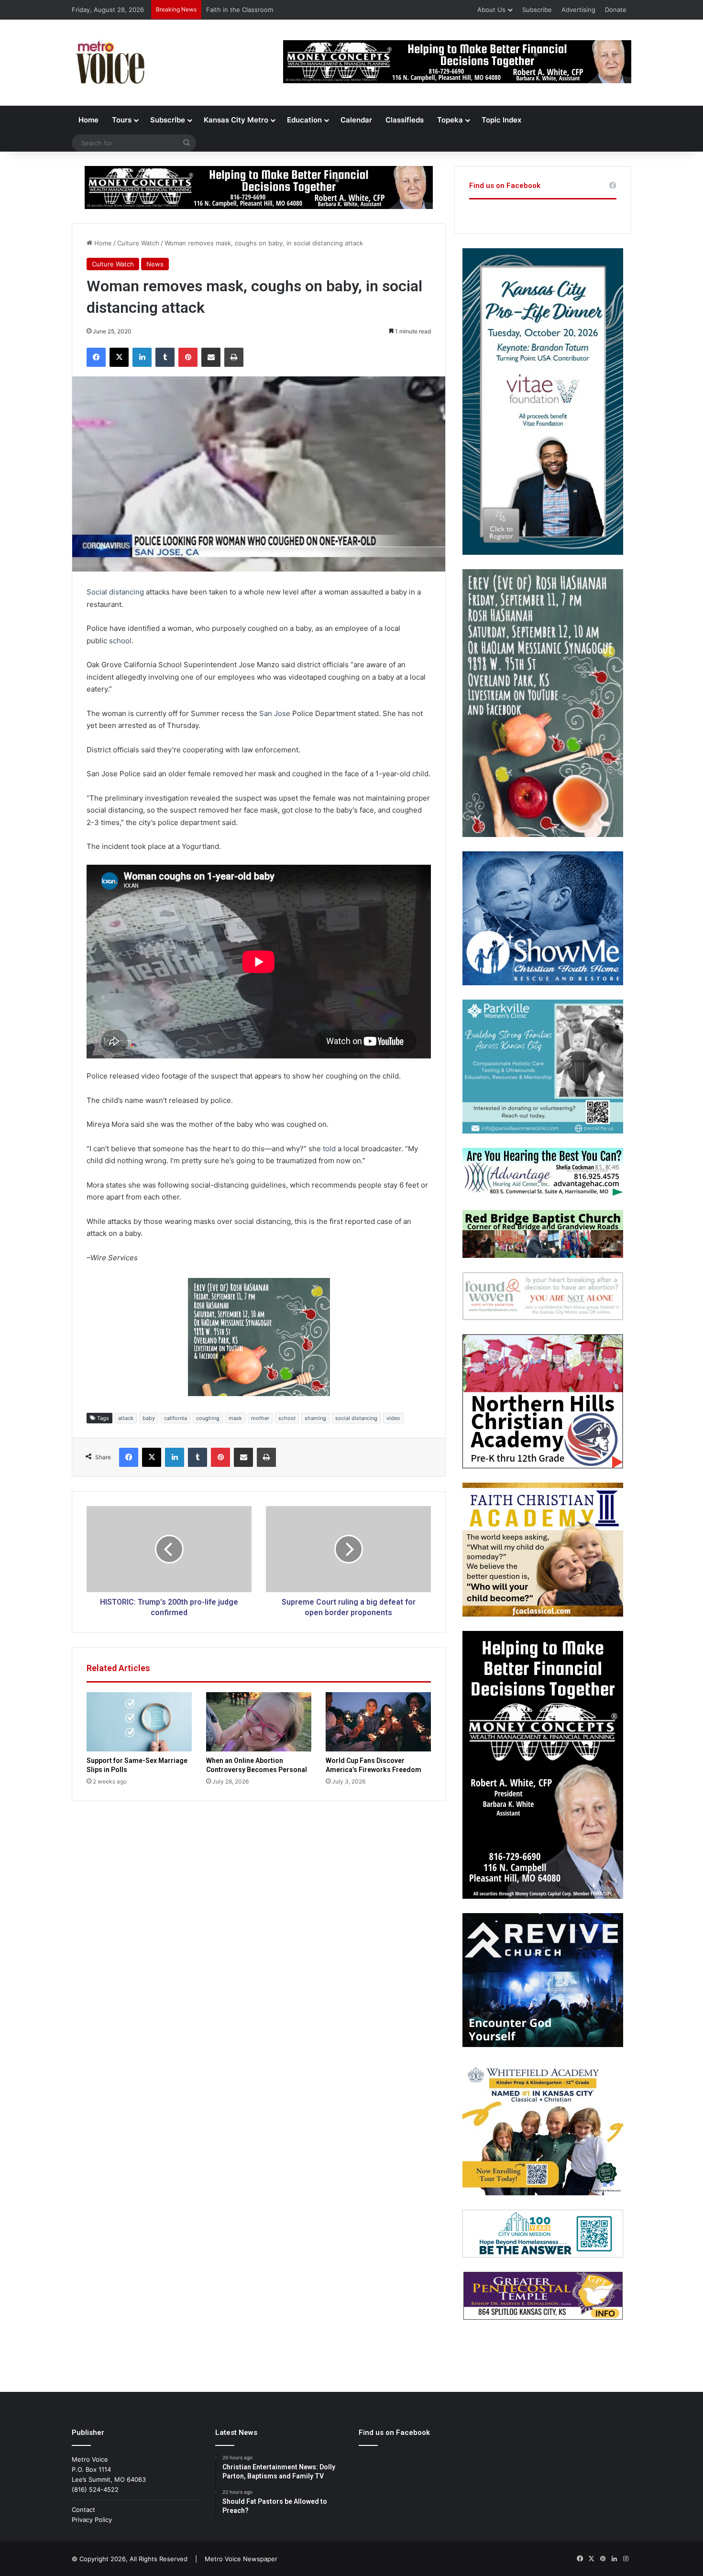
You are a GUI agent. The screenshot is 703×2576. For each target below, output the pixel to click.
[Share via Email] (211, 357)
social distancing (356, 1418)
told (329, 1149)
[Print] (234, 357)
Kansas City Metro (236, 120)
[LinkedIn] (142, 357)
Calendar (356, 120)
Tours (122, 120)
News (155, 264)
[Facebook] (96, 357)
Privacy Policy (92, 2520)
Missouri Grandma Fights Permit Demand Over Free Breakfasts (300, 10)
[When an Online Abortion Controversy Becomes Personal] (259, 1722)
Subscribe (537, 10)
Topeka (450, 120)
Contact (83, 2510)
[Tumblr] (165, 357)
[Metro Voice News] (109, 63)
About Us (491, 10)
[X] (119, 357)
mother (260, 1418)
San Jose (275, 713)
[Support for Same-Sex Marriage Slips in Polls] (139, 1722)
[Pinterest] (188, 357)
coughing (208, 1418)
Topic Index (501, 120)
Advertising (578, 10)
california (176, 1418)
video (393, 1418)
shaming (315, 1418)
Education (304, 120)
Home (88, 120)
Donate (616, 10)
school (120, 641)
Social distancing (115, 592)
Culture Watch (138, 243)
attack (126, 1418)
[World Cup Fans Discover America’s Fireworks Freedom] (378, 1722)
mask (235, 1418)
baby (149, 1418)
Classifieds (405, 120)
